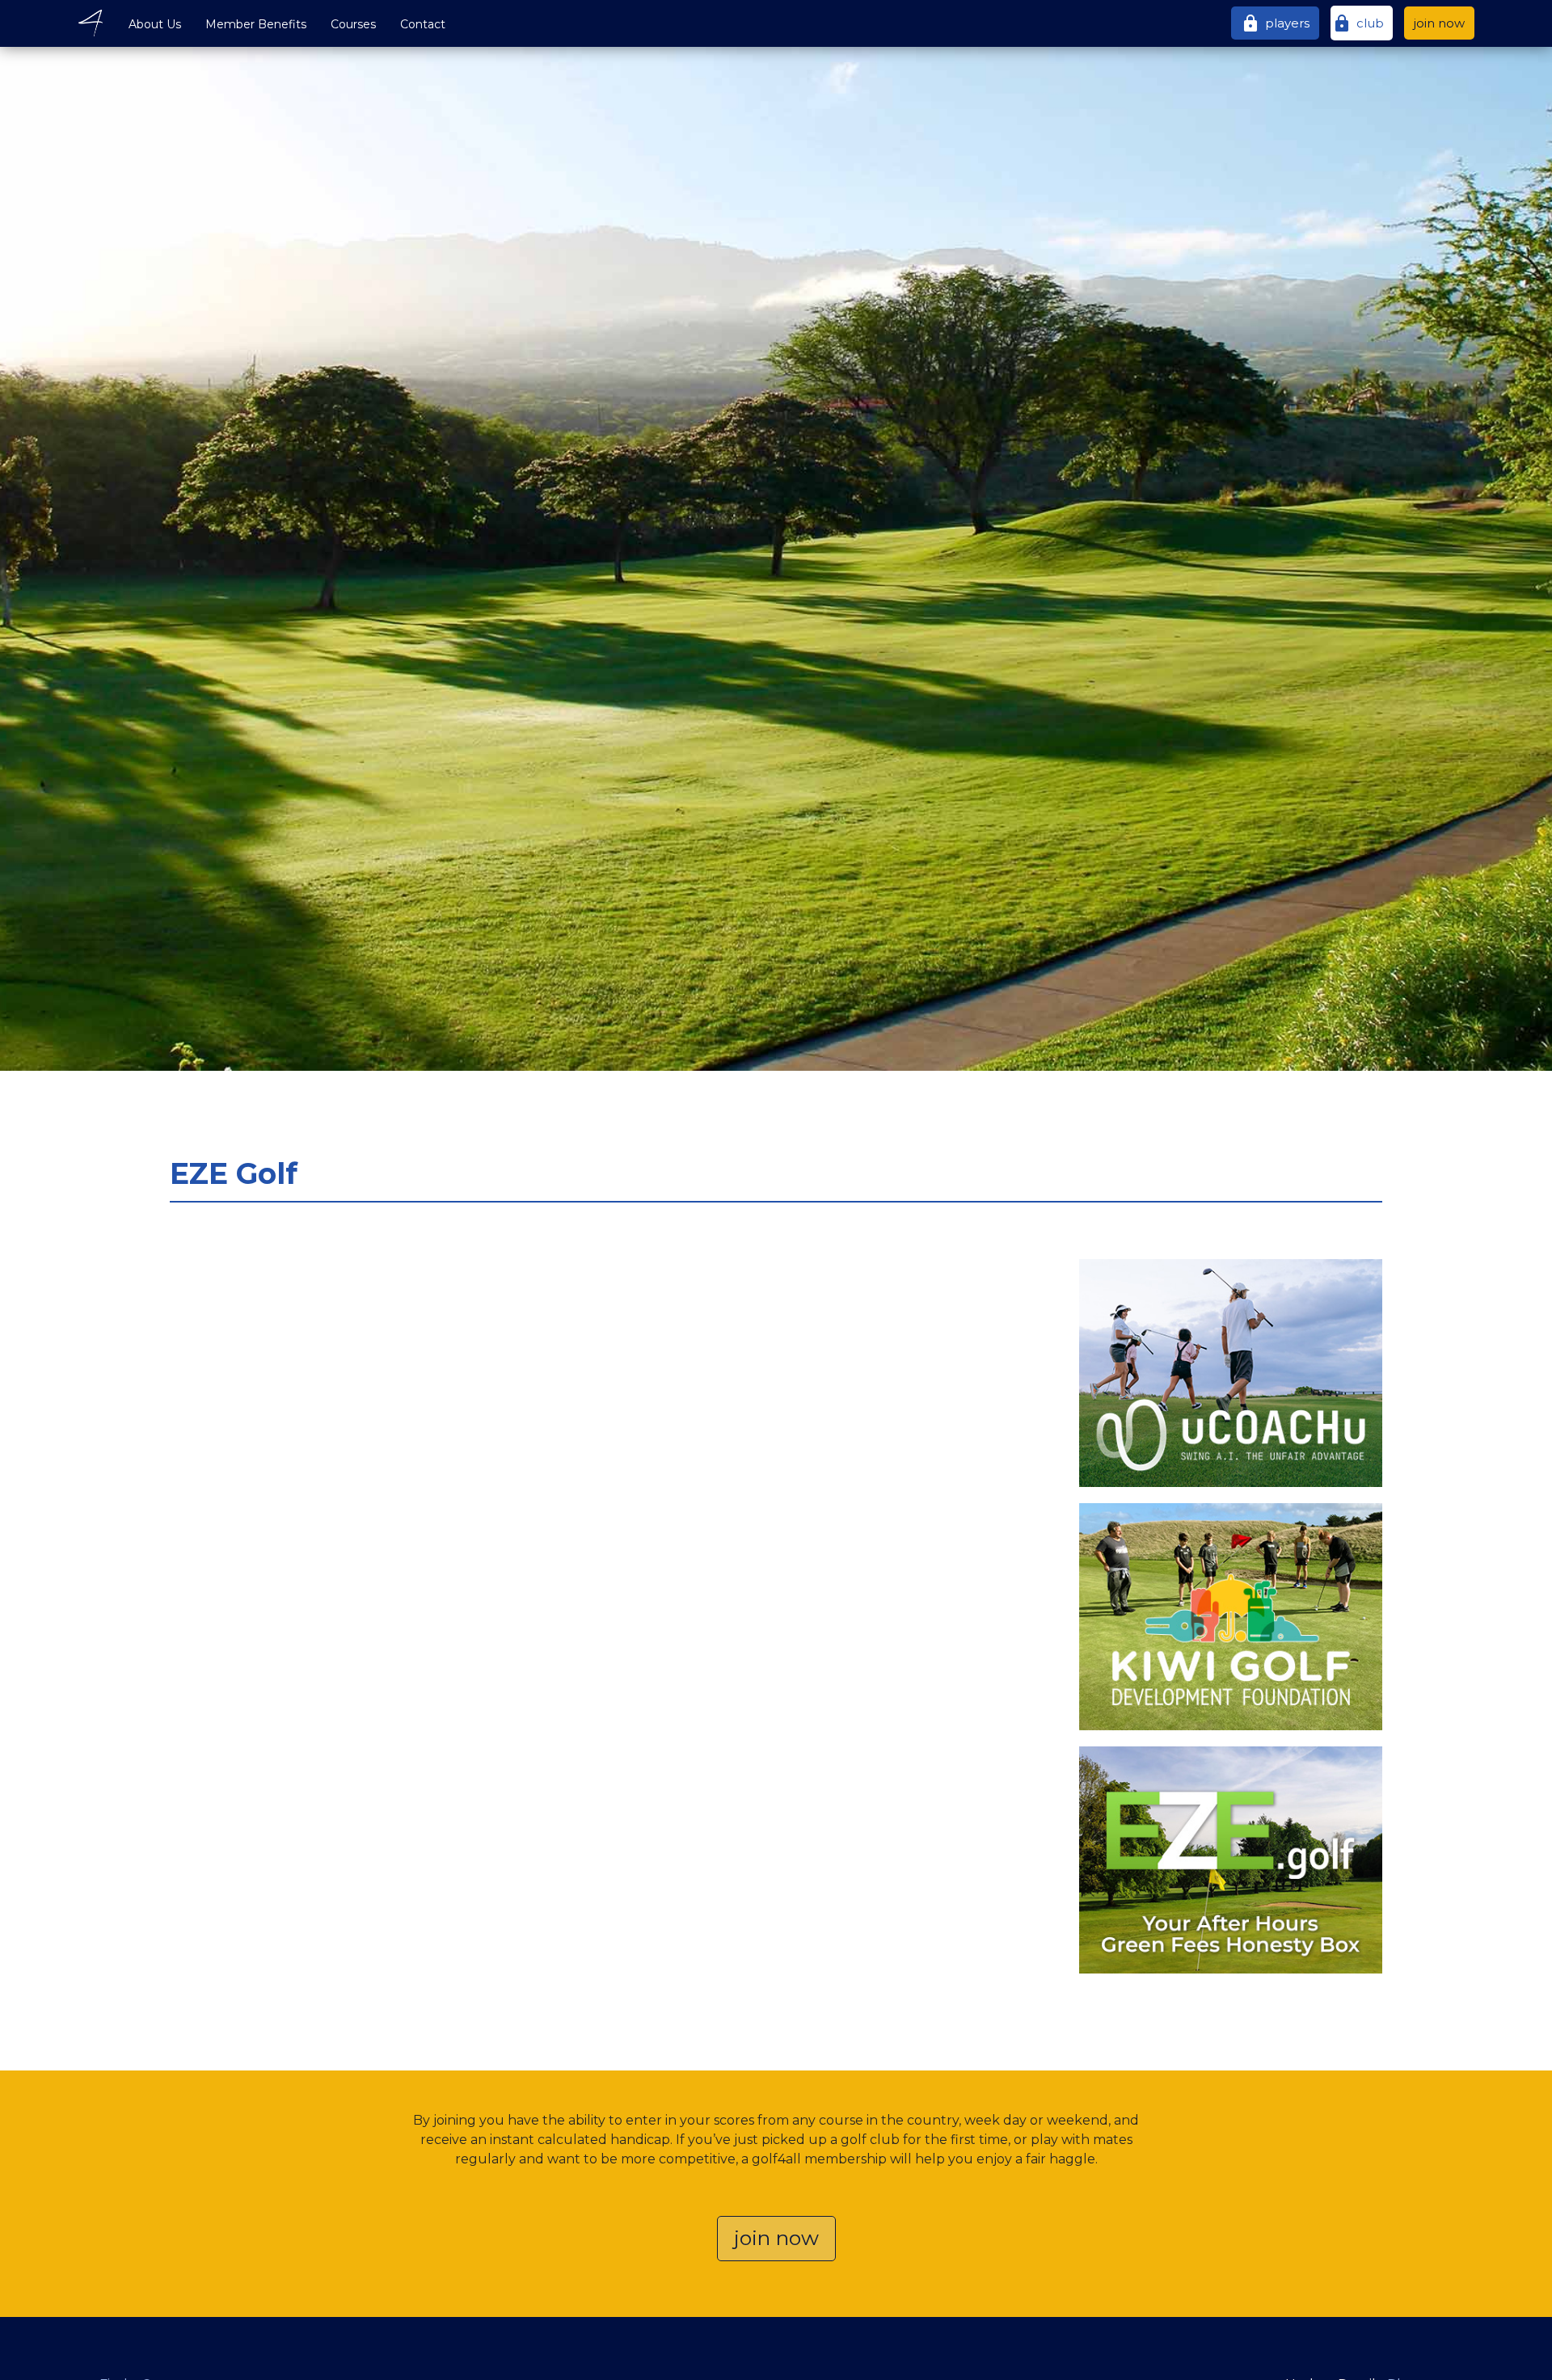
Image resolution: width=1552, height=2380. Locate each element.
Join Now (1439, 23)
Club (1358, 23)
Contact (423, 24)
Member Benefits (256, 24)
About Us (155, 24)
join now (776, 2238)
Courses (353, 24)
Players (1275, 23)
